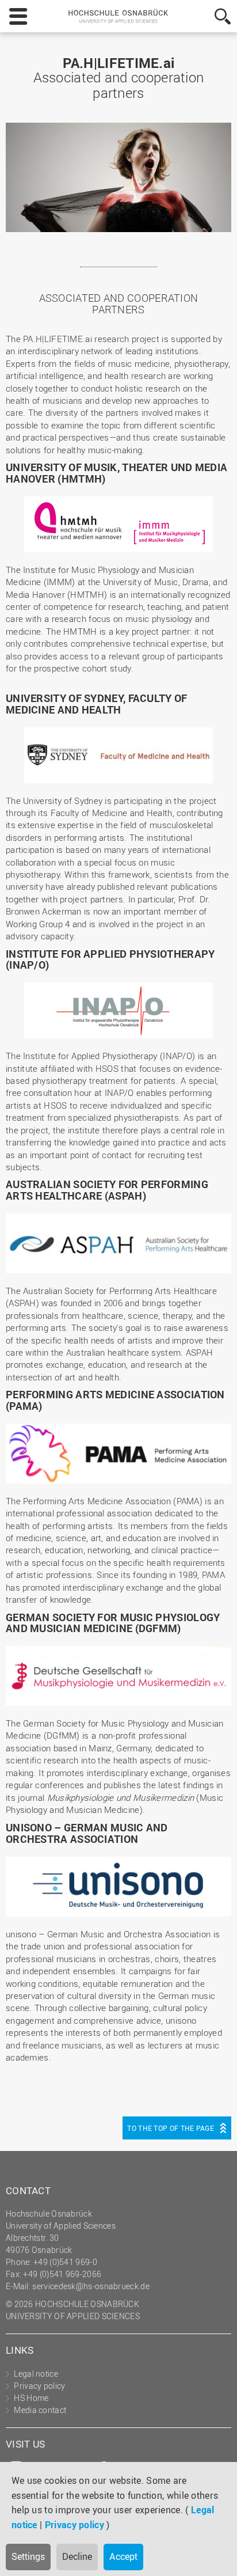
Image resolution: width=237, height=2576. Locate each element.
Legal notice (36, 2374)
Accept (123, 2556)
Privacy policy (74, 2525)
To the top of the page (171, 2128)
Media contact (40, 2410)
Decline (77, 2556)
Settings (28, 2556)
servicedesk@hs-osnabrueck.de (91, 2286)
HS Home (31, 2398)
